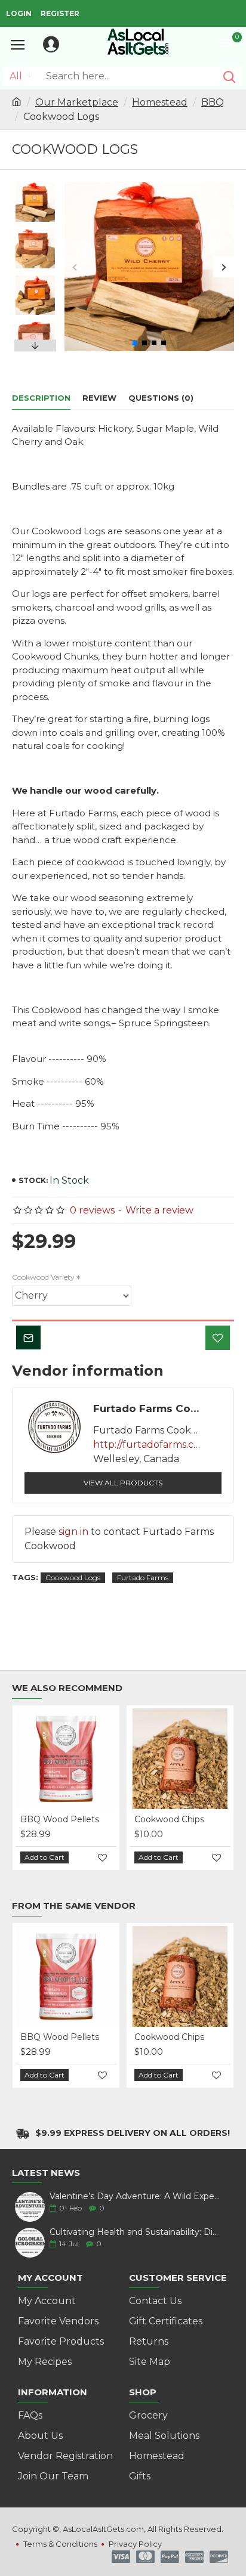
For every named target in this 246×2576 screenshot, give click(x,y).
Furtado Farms (143, 1578)
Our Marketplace (77, 102)
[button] (75, 267)
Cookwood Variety (43, 1277)
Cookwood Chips (169, 1819)
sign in (73, 1532)
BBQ (213, 102)
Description (41, 398)
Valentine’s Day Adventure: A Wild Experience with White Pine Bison (135, 2196)
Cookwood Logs (73, 1578)
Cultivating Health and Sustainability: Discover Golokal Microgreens (135, 2232)
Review (99, 398)
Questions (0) (161, 398)
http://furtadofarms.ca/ (147, 1445)
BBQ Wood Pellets (60, 1819)
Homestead (160, 102)
